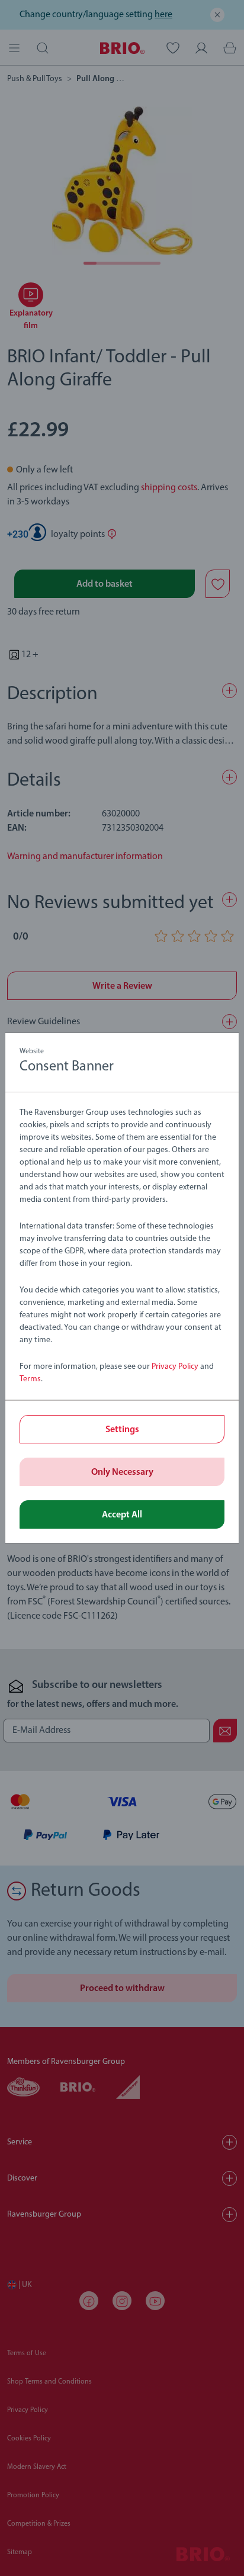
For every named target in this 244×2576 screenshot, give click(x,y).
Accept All (122, 1515)
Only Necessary (122, 1472)
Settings (122, 1430)
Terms (30, 1379)
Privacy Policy (175, 1367)
